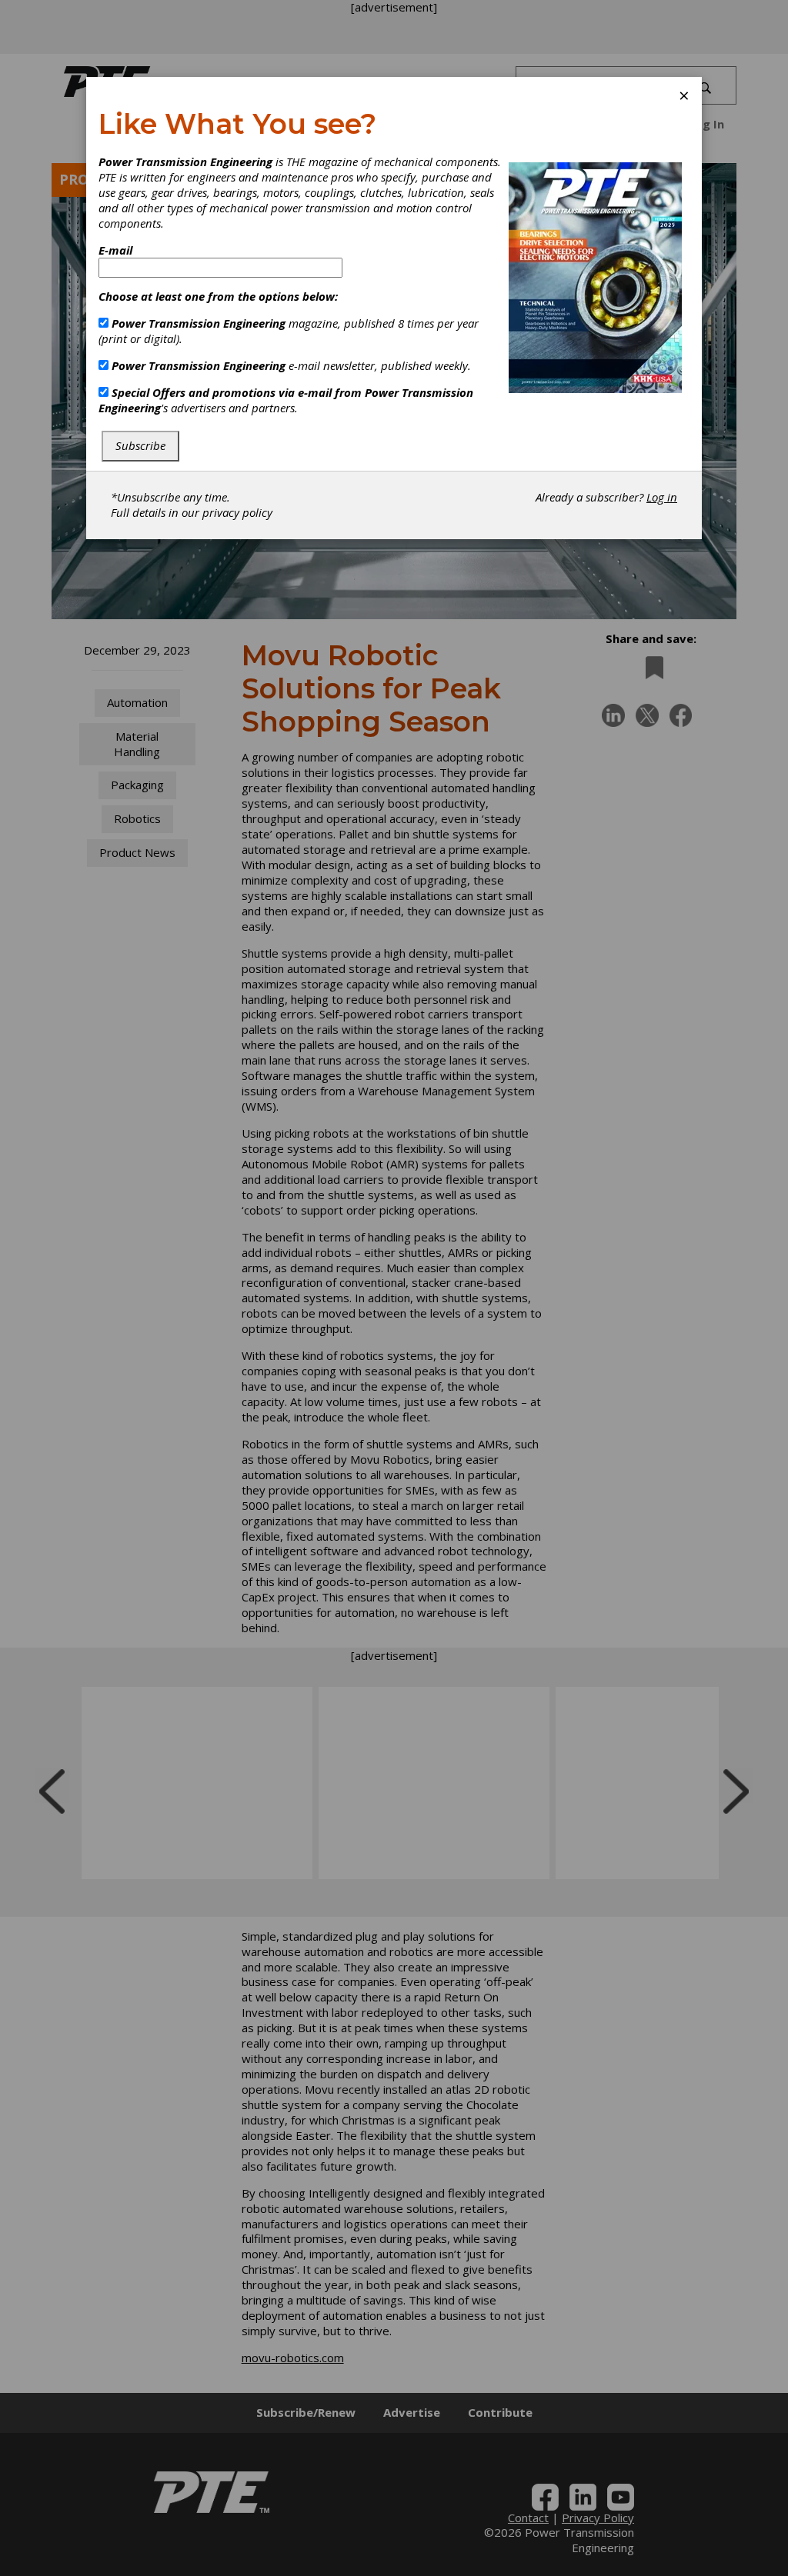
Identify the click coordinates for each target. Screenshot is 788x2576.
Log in (662, 497)
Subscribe (140, 445)
